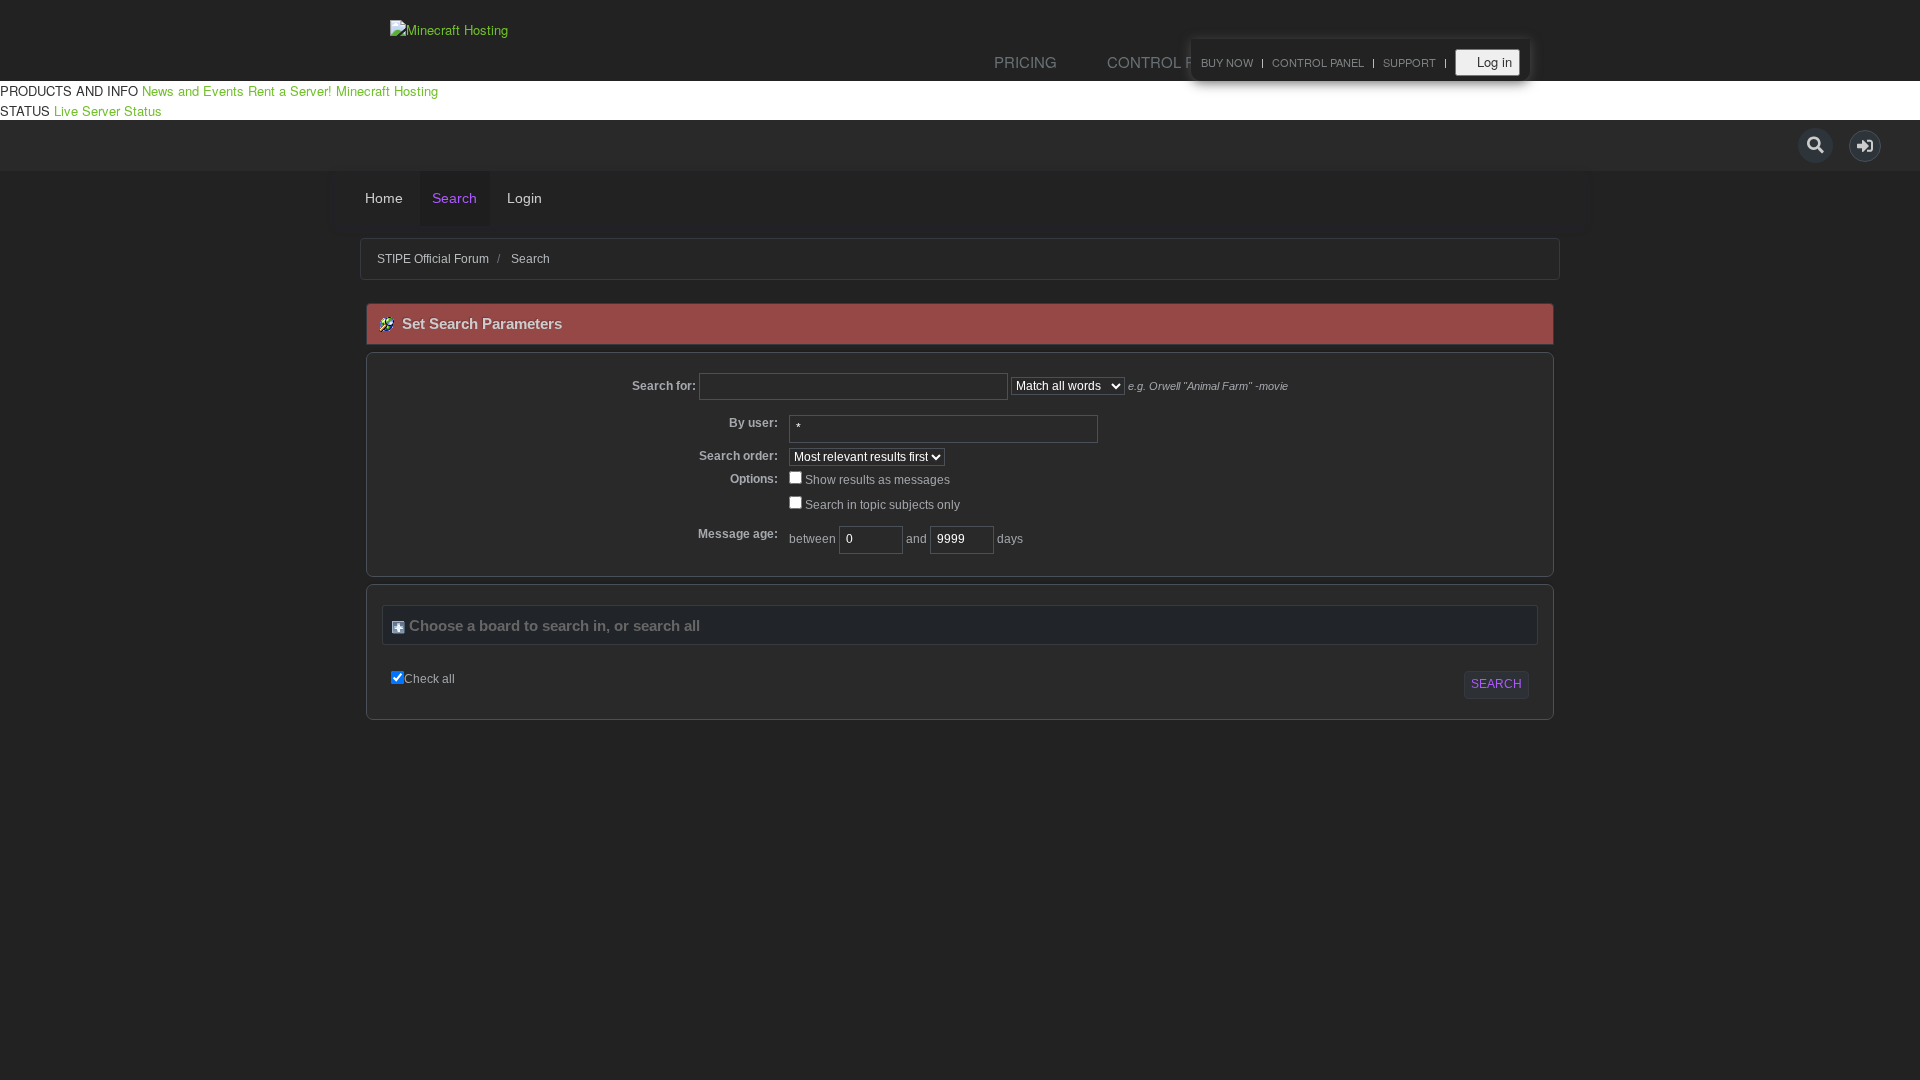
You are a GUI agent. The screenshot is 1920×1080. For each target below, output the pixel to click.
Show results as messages (876, 480)
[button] (1865, 146)
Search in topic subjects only (881, 505)
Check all (429, 679)
